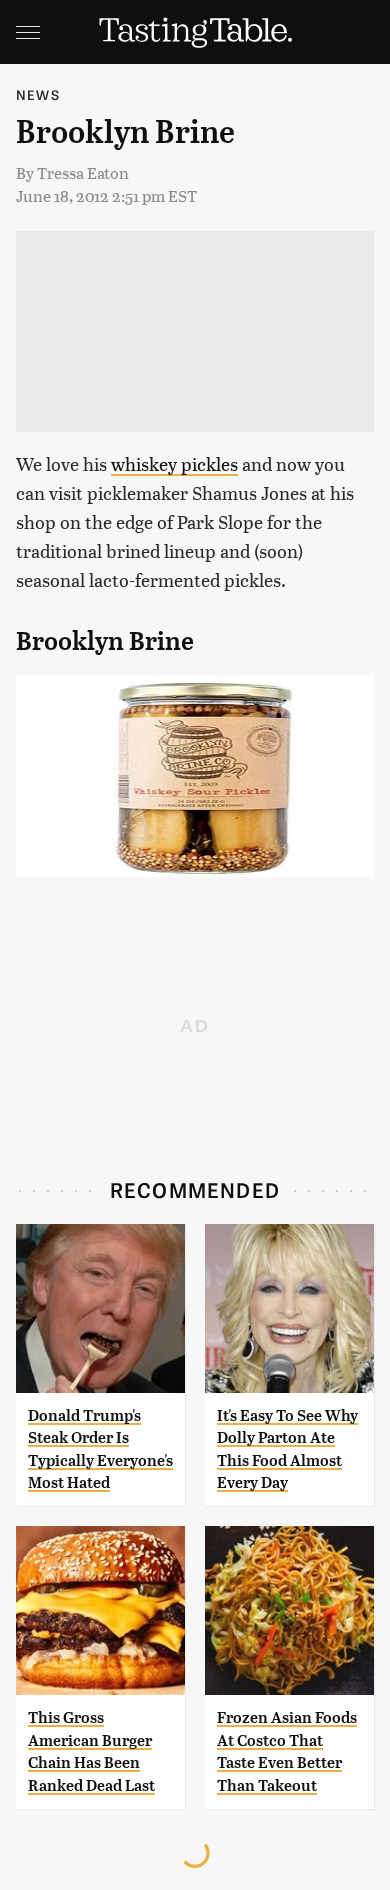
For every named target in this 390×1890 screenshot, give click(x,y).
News (38, 94)
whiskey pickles (174, 463)
